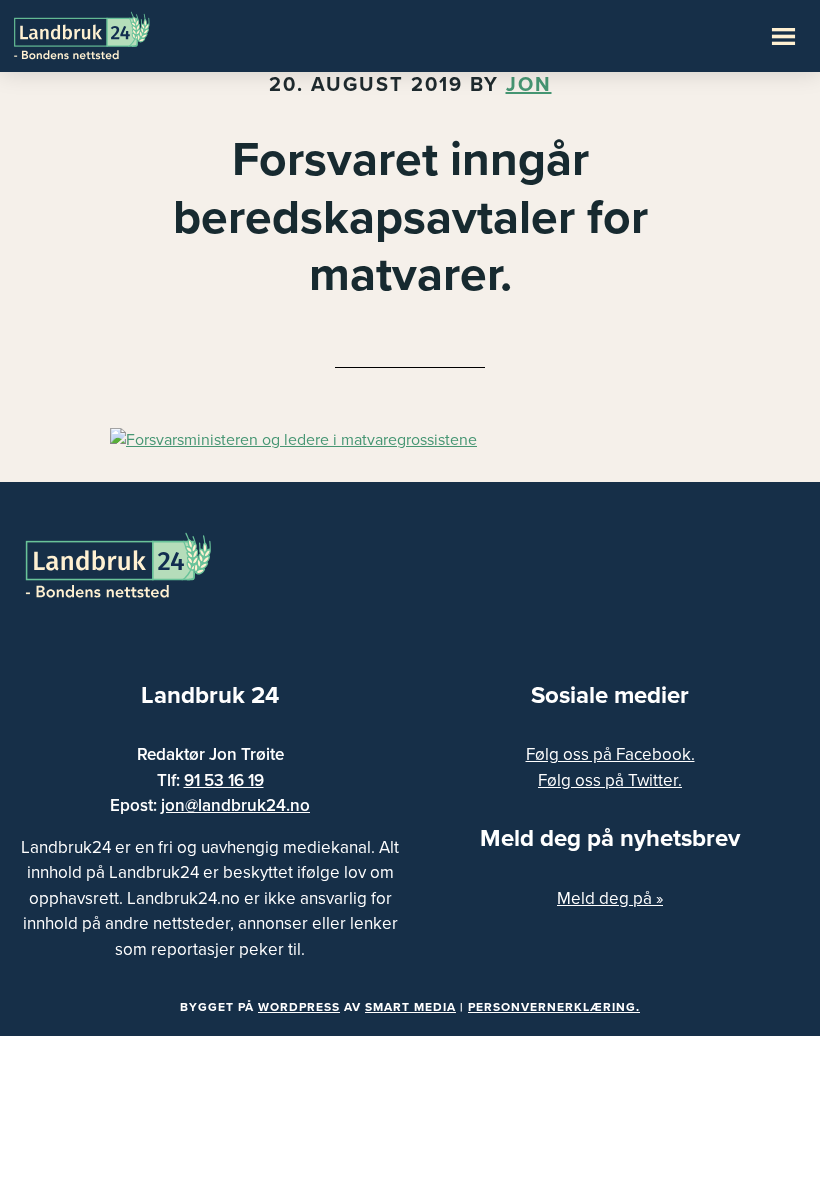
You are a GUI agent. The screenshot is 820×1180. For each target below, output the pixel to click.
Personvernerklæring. (554, 1007)
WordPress (299, 1007)
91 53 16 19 (224, 780)
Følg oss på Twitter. (610, 780)
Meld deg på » (610, 898)
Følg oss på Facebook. (610, 754)
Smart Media (410, 1007)
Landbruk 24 (110, 34)
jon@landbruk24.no (235, 805)
